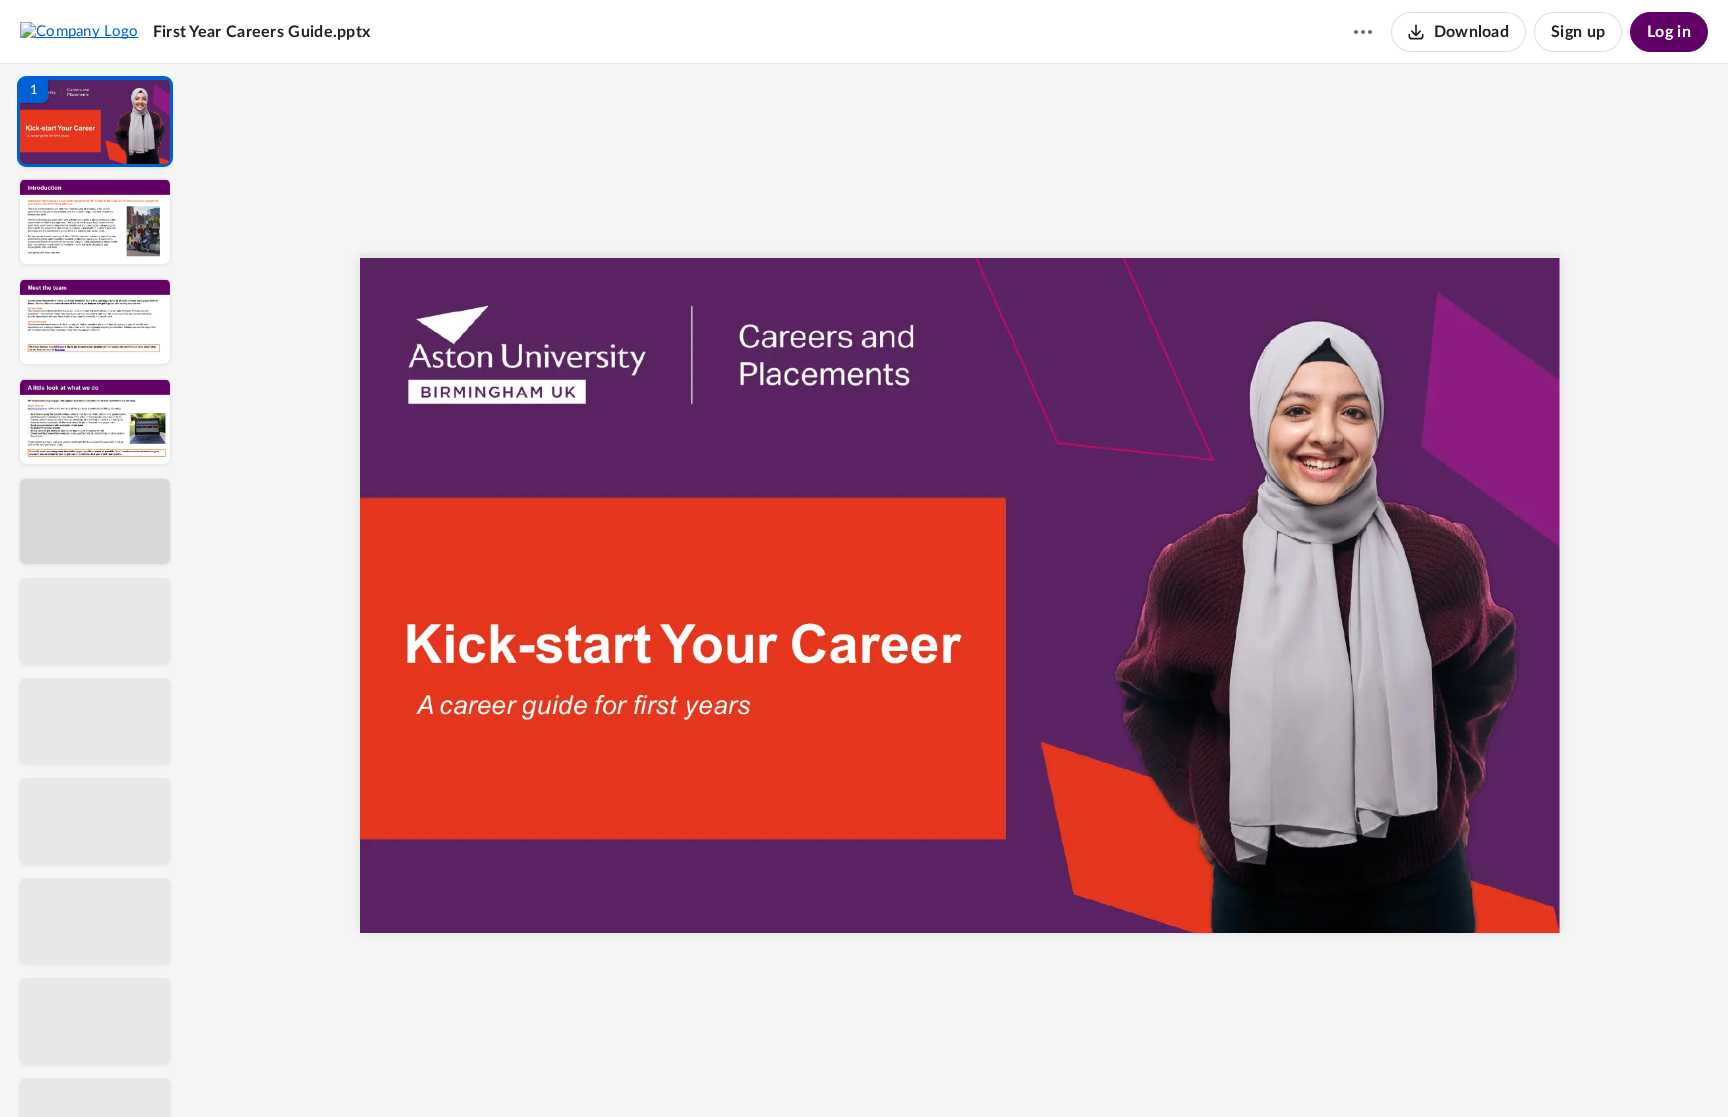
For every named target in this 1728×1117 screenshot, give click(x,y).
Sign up (1578, 32)
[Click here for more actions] (1363, 32)
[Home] (79, 31)
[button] (95, 121)
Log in (1669, 32)
